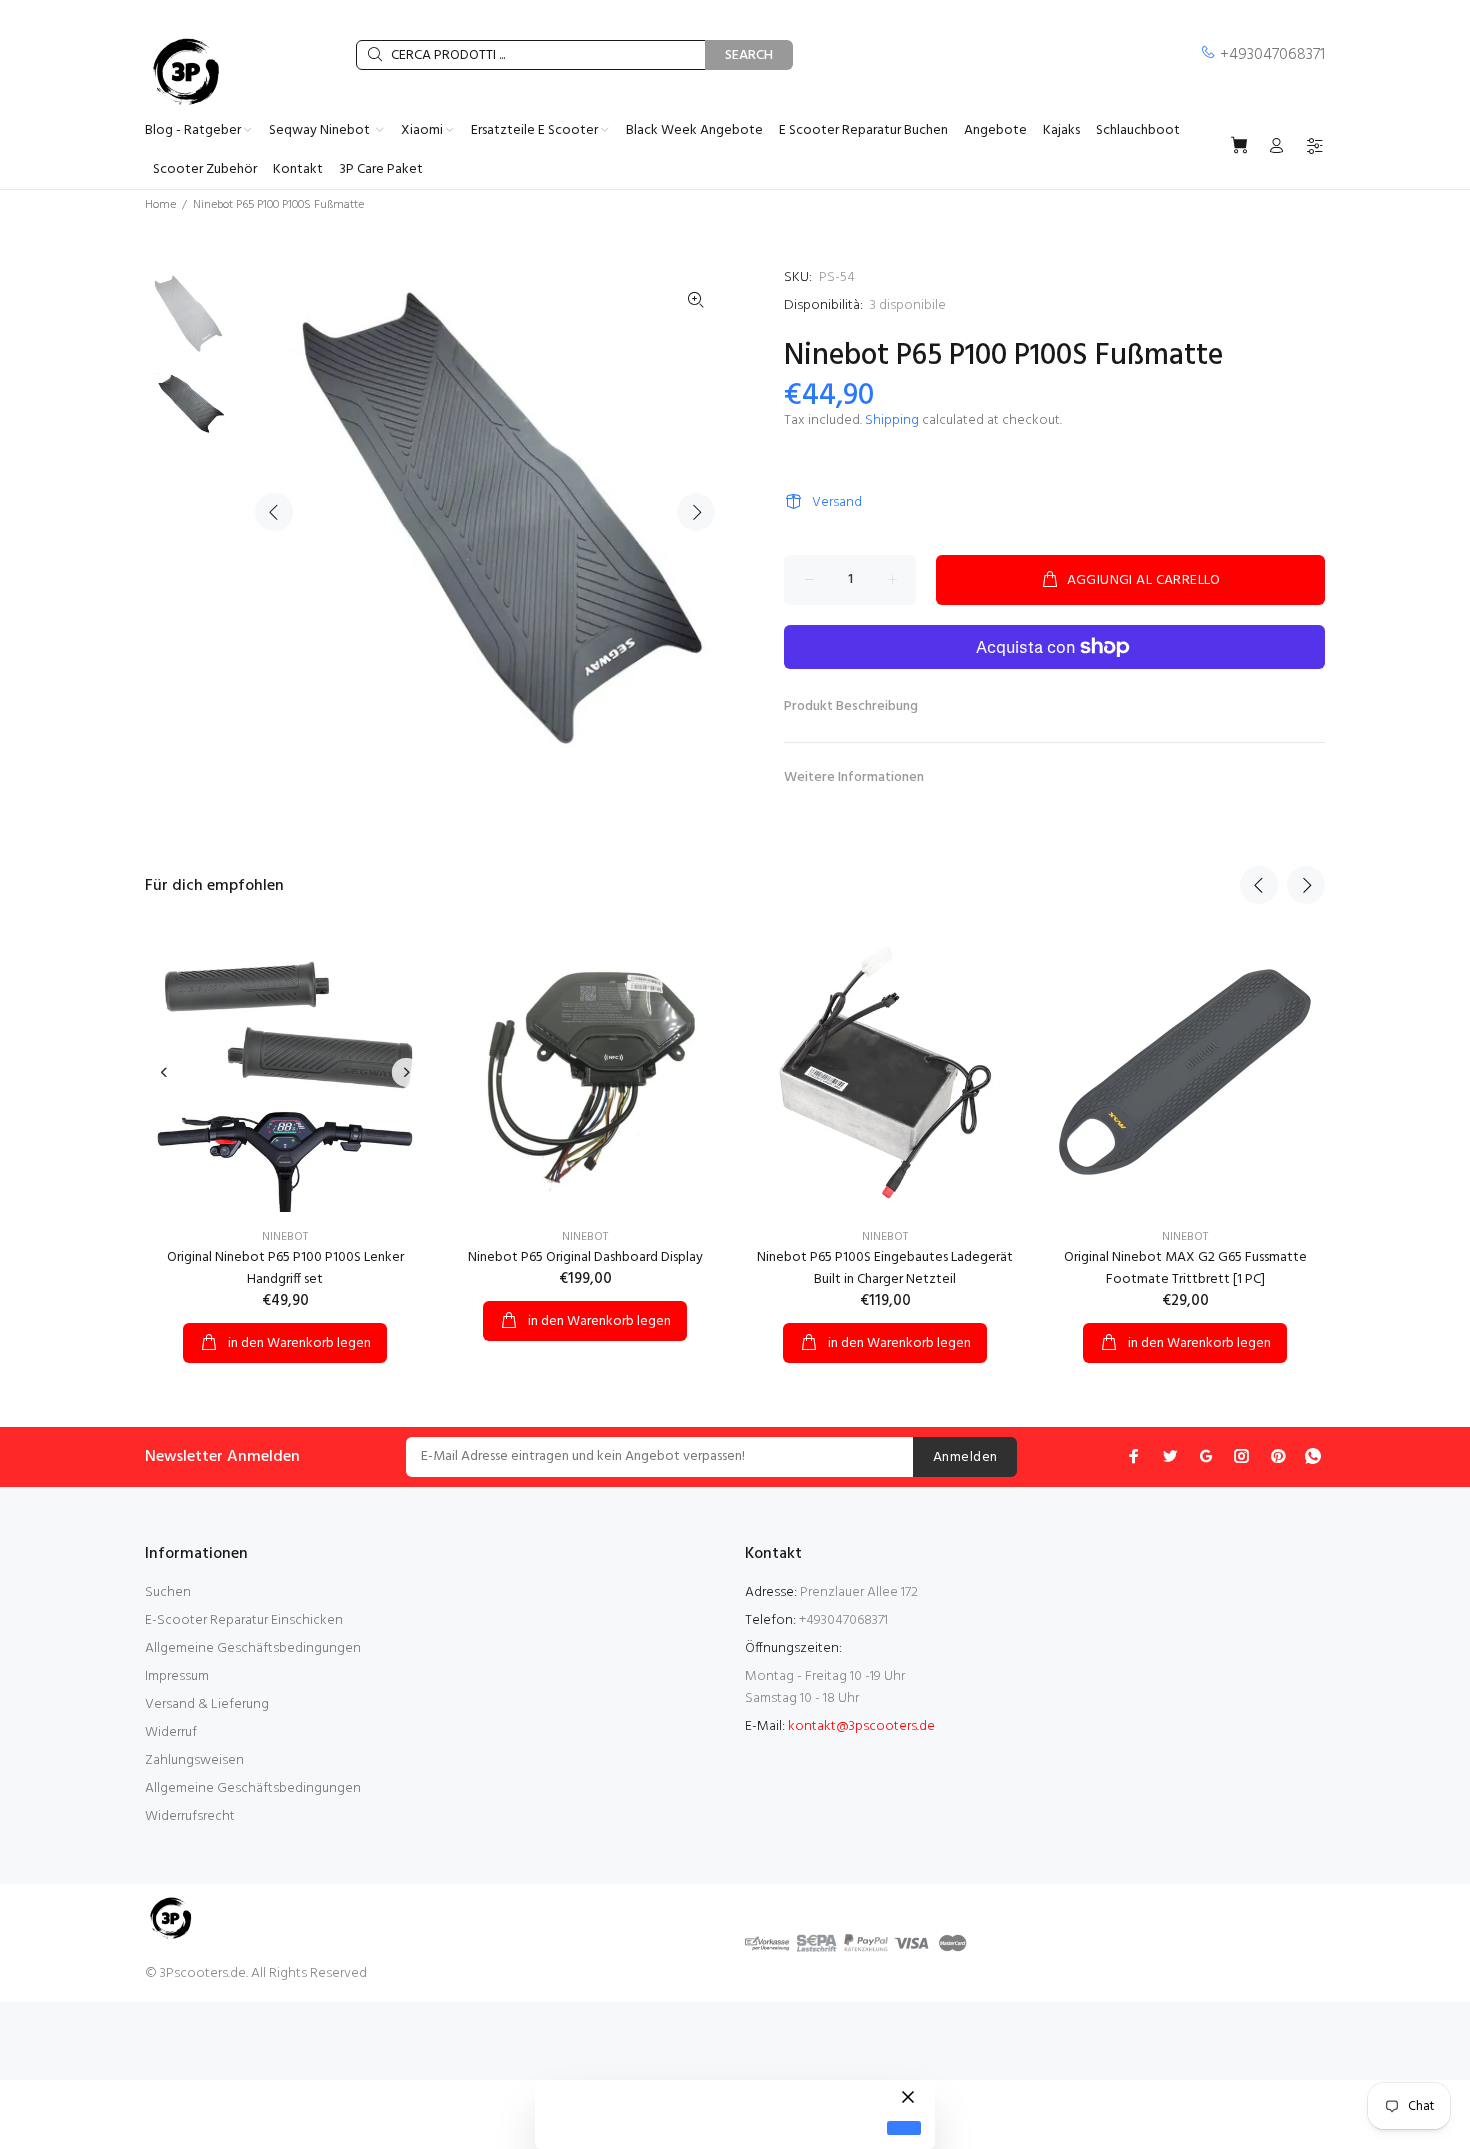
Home (160, 205)
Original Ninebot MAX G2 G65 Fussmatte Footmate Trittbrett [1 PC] (1185, 1268)
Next (696, 512)
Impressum (177, 1676)
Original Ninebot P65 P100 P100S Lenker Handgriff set (285, 1268)
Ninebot (285, 1237)
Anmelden (965, 1457)
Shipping (892, 420)
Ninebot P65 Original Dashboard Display (585, 1257)
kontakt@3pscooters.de (861, 1726)
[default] (904, 2128)
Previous (274, 512)
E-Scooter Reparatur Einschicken (244, 1620)
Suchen (168, 1592)
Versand (837, 502)
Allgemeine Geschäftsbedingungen (253, 1648)
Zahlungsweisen (194, 1760)
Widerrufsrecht (190, 1816)
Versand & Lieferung (207, 1704)
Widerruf (171, 1732)
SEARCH (749, 55)
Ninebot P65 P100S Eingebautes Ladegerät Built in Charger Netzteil (885, 1268)
